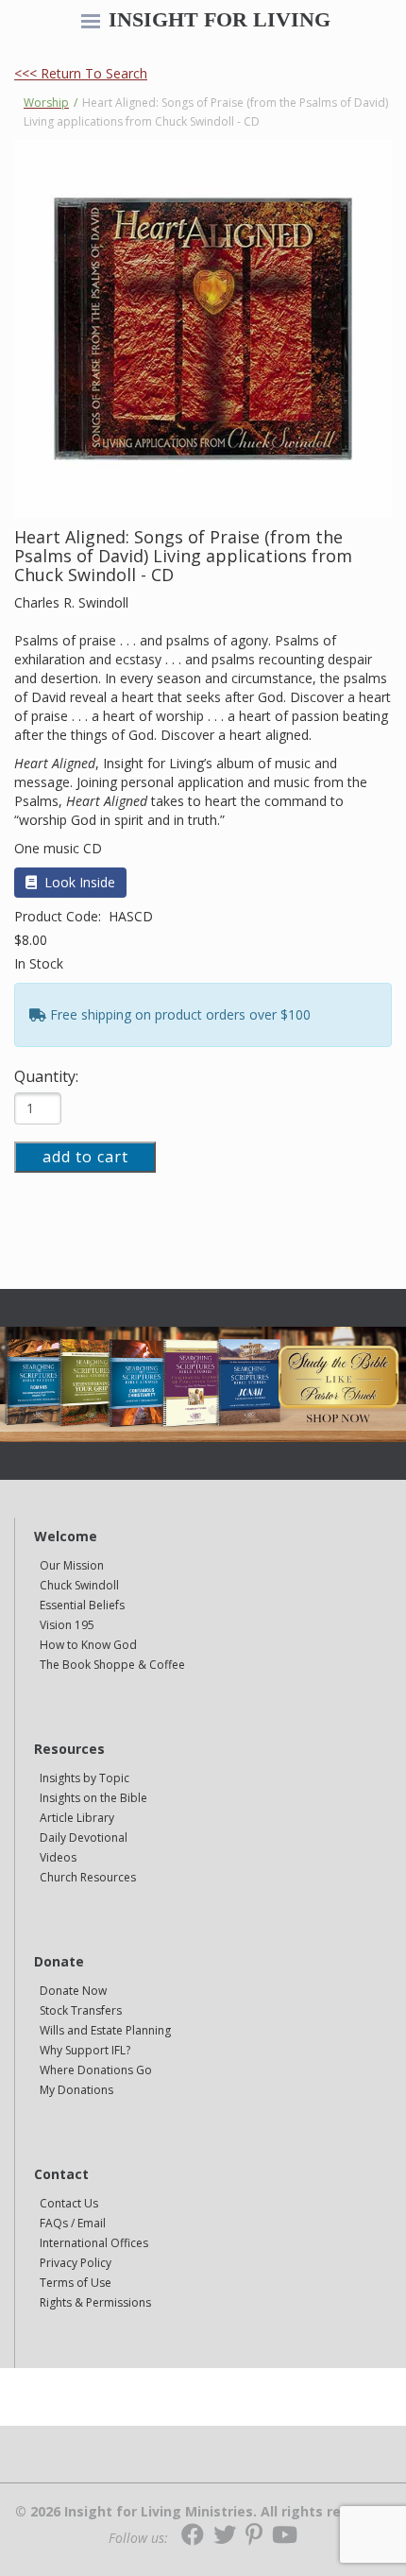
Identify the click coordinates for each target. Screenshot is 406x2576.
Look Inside (80, 882)
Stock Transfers (81, 2010)
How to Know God (88, 1645)
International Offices (94, 2243)
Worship (46, 103)
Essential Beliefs (82, 1605)
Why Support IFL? (85, 2050)
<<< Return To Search (81, 73)
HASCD (131, 916)
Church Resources (88, 1877)
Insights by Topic (85, 1778)
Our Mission (72, 1565)
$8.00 (31, 940)
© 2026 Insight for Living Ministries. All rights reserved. (203, 2512)
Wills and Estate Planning (105, 2030)
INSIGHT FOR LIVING (220, 20)
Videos (58, 1857)
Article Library (77, 1818)
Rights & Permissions (95, 2302)
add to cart (85, 1157)
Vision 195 (67, 1625)
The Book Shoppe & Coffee (112, 1665)
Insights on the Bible (93, 1798)
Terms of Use (76, 2283)
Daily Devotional (84, 1838)
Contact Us (69, 2203)
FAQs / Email (73, 2223)
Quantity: (46, 1076)
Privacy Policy (76, 2263)
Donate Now (73, 1991)
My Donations (76, 2090)
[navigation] (91, 23)
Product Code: (59, 916)
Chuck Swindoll (79, 1585)
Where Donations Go (96, 2070)
